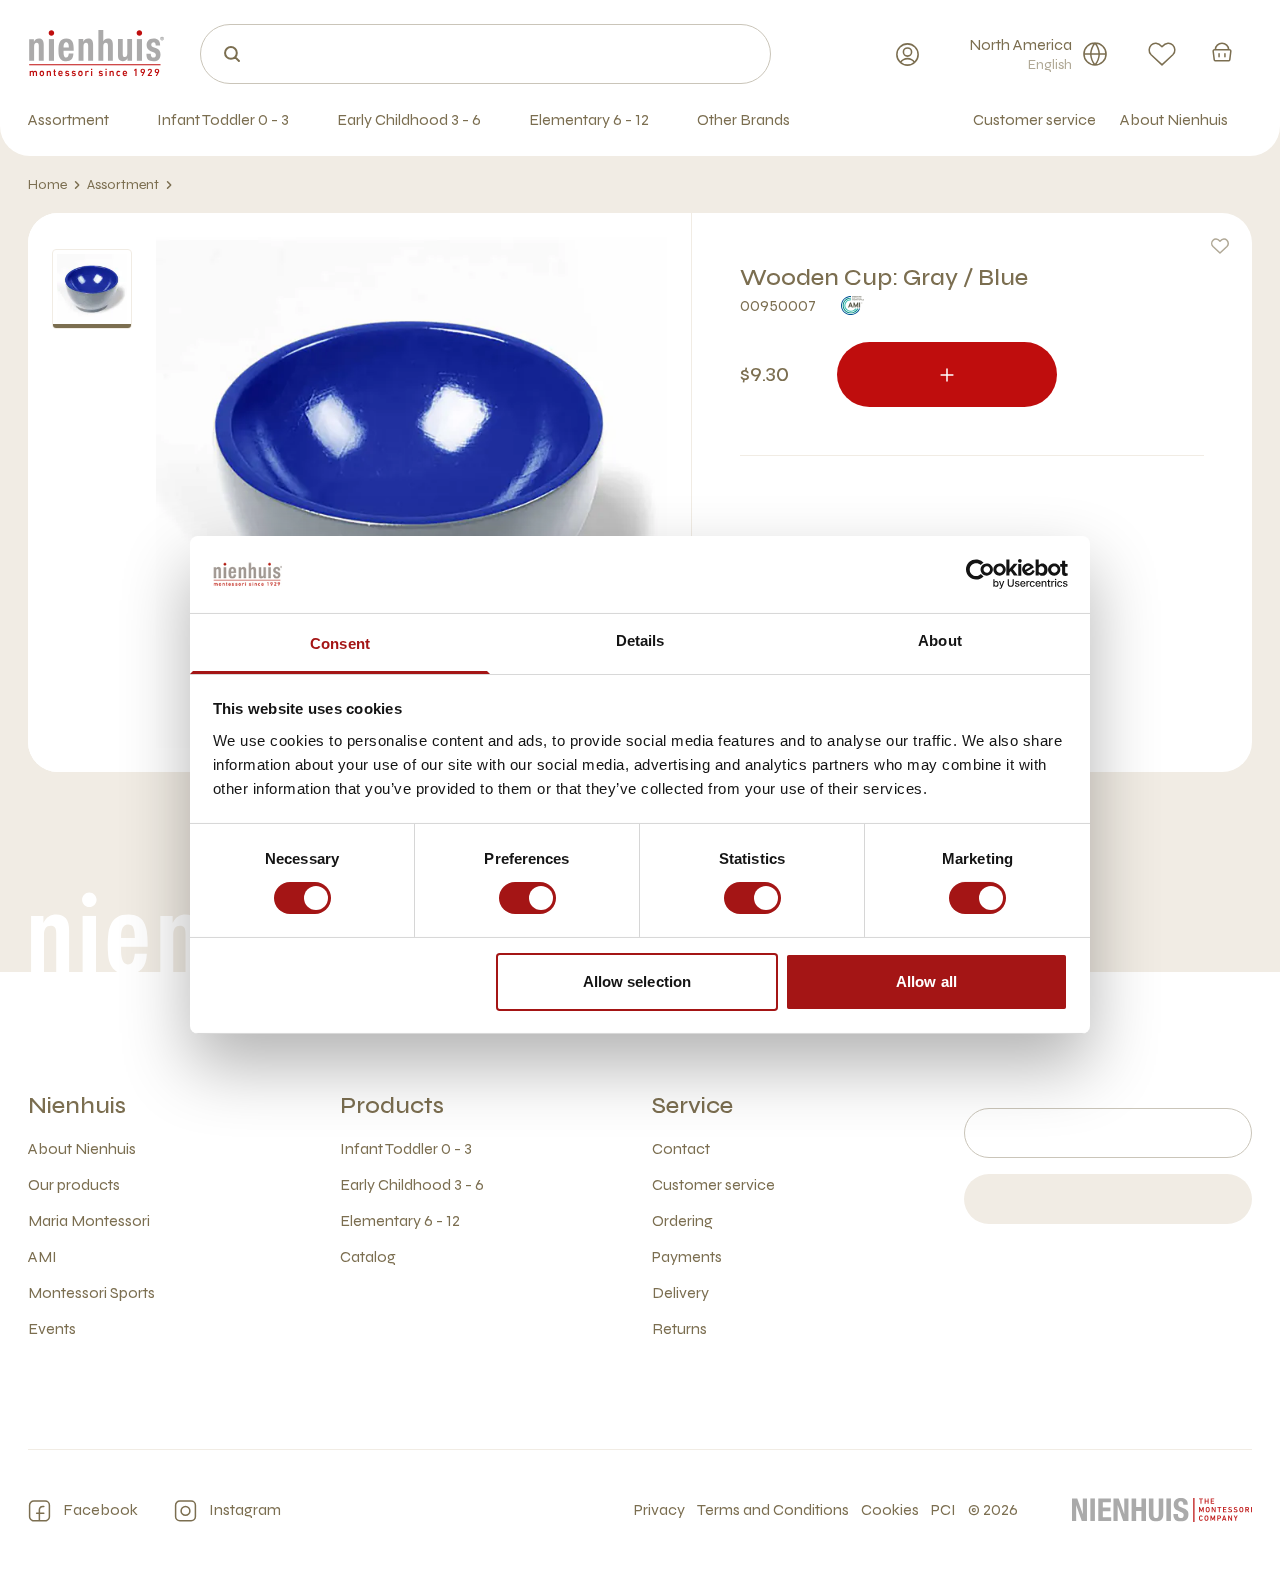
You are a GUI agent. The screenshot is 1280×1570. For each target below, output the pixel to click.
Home (47, 184)
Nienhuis (77, 1105)
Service (692, 1105)
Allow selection (637, 981)
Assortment (123, 184)
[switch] (527, 898)
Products (392, 1105)
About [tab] (940, 640)
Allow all (926, 981)
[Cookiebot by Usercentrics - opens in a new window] (980, 574)
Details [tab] (640, 640)
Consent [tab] (340, 643)
